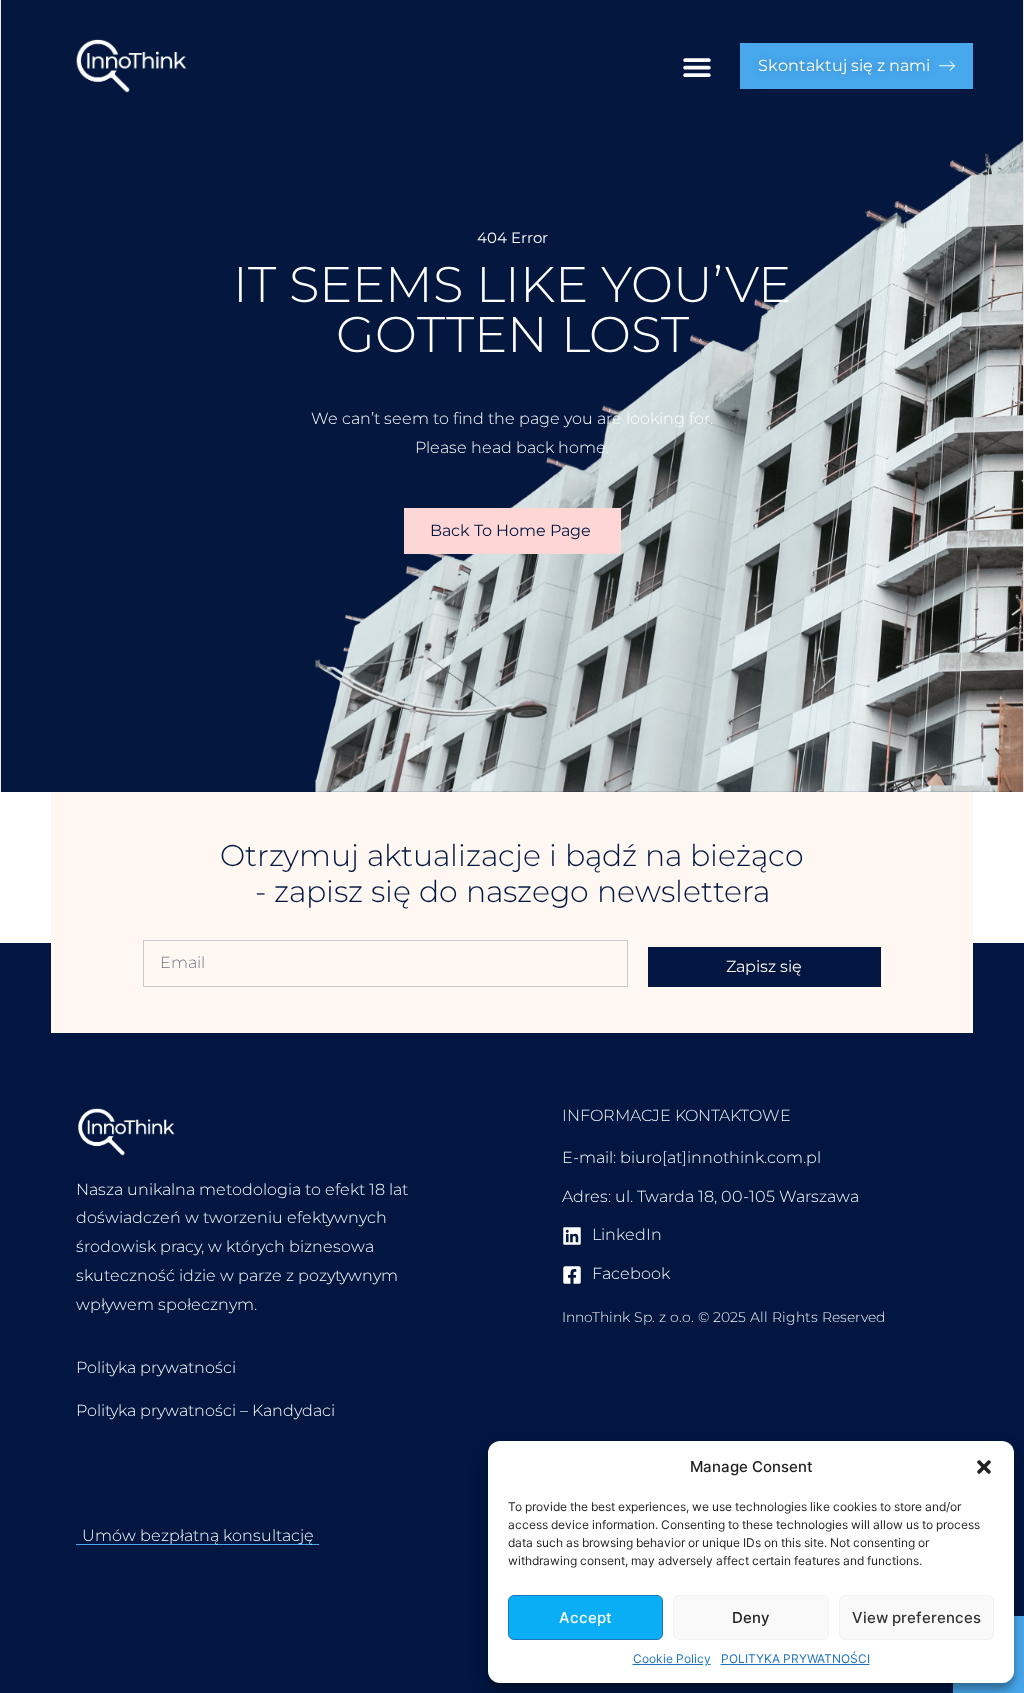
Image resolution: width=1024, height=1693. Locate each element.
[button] (984, 1467)
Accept (585, 1617)
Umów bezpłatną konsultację (198, 1535)
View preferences (916, 1617)
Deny (751, 1617)
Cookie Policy (672, 1658)
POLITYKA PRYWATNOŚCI (795, 1658)
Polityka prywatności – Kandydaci (205, 1410)
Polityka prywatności (156, 1367)
